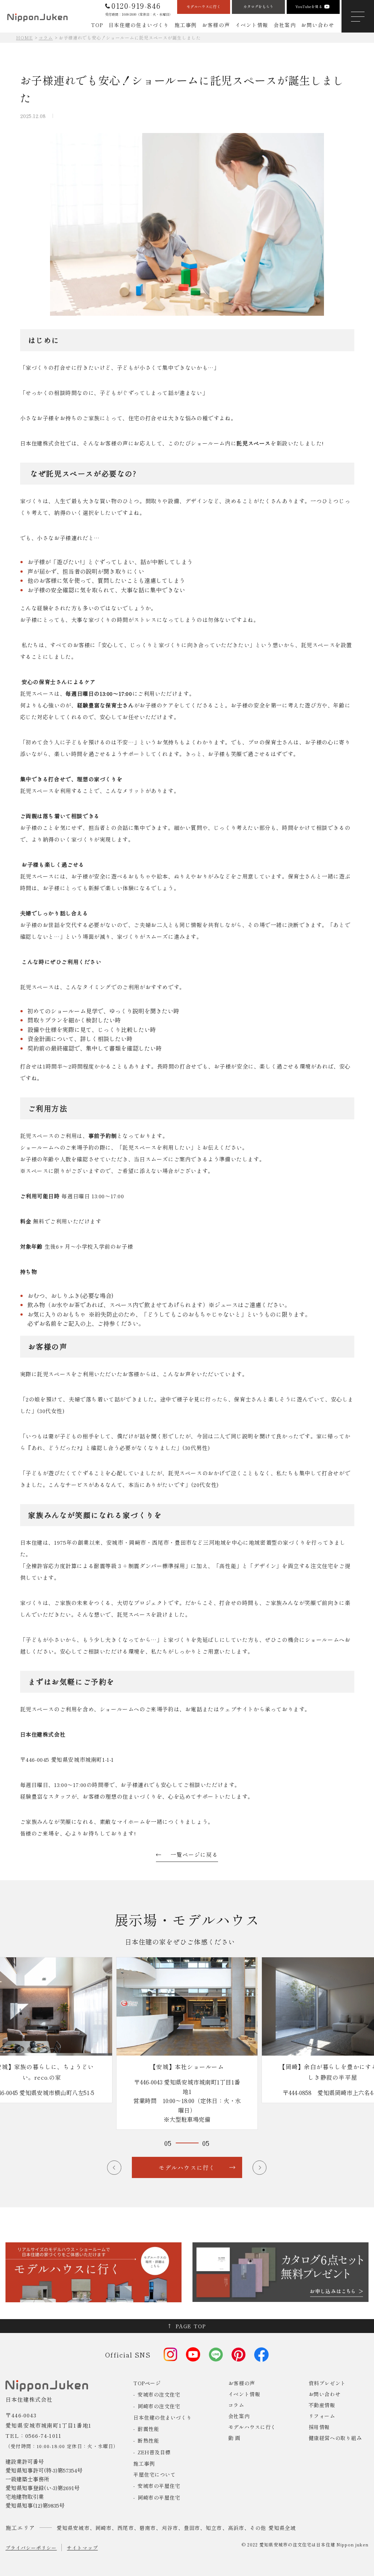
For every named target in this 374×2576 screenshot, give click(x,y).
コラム (46, 37)
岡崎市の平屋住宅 (159, 2497)
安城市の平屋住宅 (159, 2486)
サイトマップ (82, 2548)
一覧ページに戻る (194, 1854)
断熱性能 (148, 2440)
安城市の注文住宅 (159, 2394)
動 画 (234, 2438)
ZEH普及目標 (154, 2452)
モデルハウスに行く (252, 2427)
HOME (24, 37)
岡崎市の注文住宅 (159, 2406)
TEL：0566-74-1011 (33, 2435)
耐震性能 (148, 2429)
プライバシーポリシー (31, 2548)
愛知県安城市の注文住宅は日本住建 (297, 2544)
